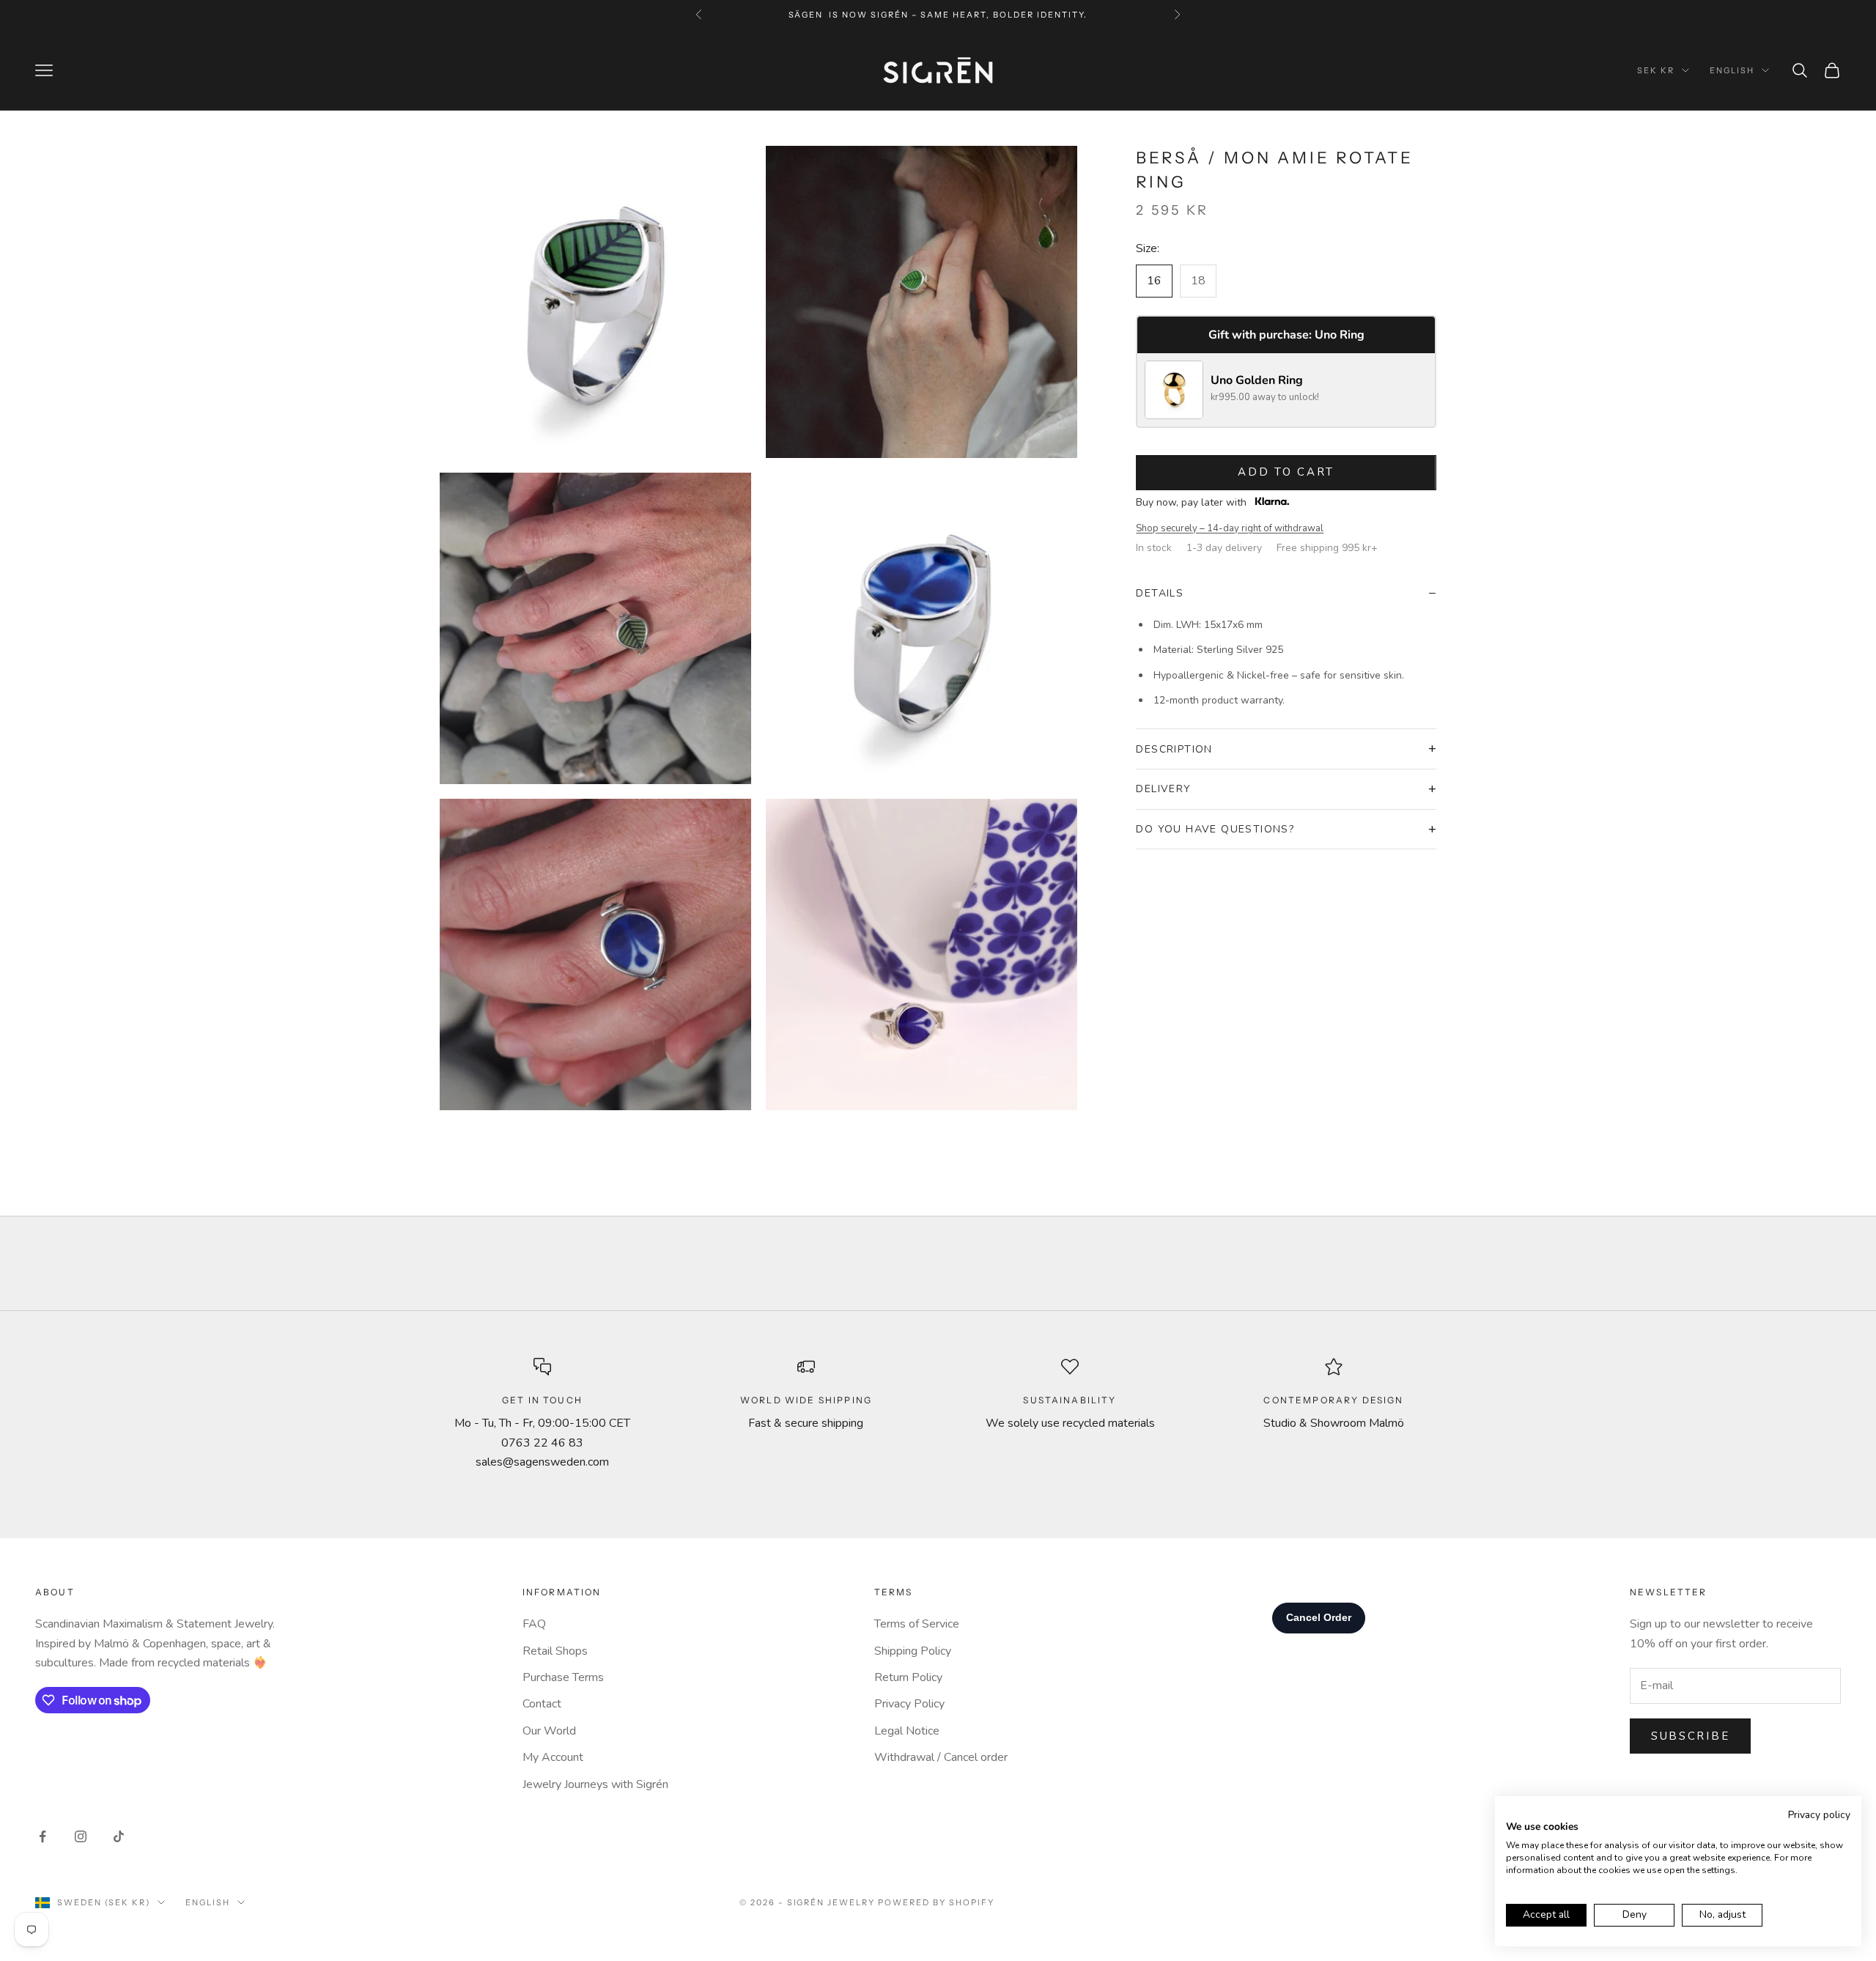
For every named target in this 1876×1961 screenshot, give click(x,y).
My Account (553, 1757)
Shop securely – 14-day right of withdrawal (1230, 528)
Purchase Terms (563, 1677)
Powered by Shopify (936, 1902)
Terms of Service (917, 1624)
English (1732, 70)
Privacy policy (1819, 1815)
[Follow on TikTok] (119, 1836)
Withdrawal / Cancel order (941, 1757)
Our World (549, 1731)
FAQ (534, 1624)
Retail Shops (555, 1651)
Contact (542, 1704)
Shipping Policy (913, 1651)
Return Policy (908, 1677)
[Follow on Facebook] (43, 1836)
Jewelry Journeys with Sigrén (595, 1784)
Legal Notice (907, 1731)
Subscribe (1690, 1736)
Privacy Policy (909, 1704)
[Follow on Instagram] (81, 1836)
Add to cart (1286, 472)
